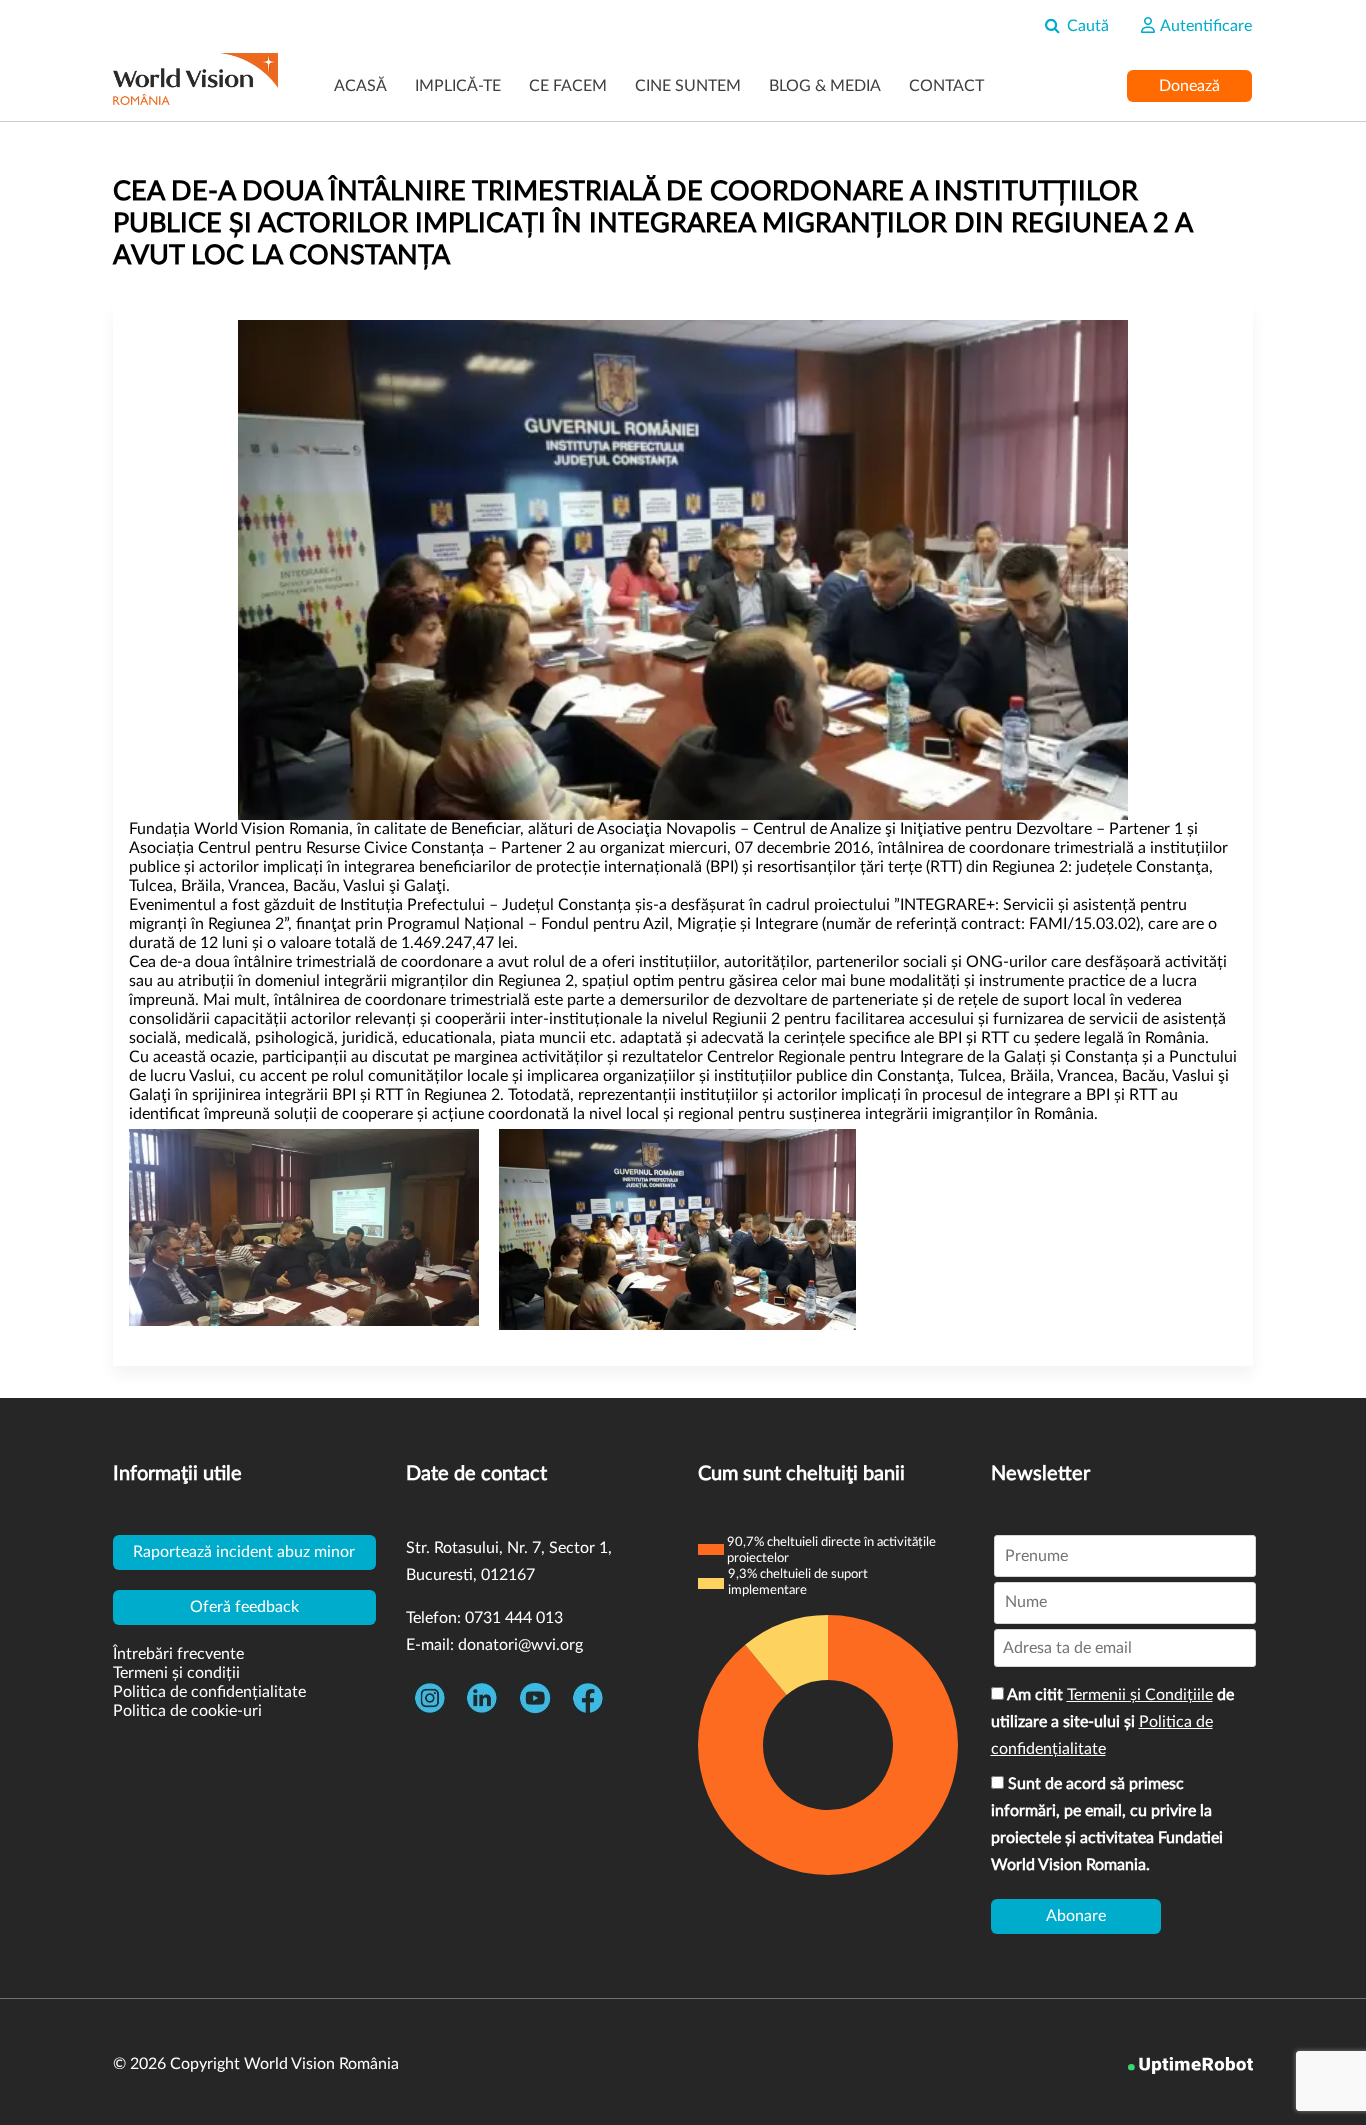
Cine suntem (688, 86)
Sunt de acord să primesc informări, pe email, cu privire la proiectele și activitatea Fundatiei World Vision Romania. (1107, 1824)
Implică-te (458, 86)
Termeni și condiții (176, 1673)
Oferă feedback (244, 1607)
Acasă (360, 86)
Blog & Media (825, 86)
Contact (946, 86)
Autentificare (1204, 26)
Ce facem (568, 86)
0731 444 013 (514, 1618)
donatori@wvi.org (520, 1645)
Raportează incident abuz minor (244, 1552)
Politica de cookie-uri (187, 1711)
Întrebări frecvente (178, 1654)
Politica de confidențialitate (209, 1692)
